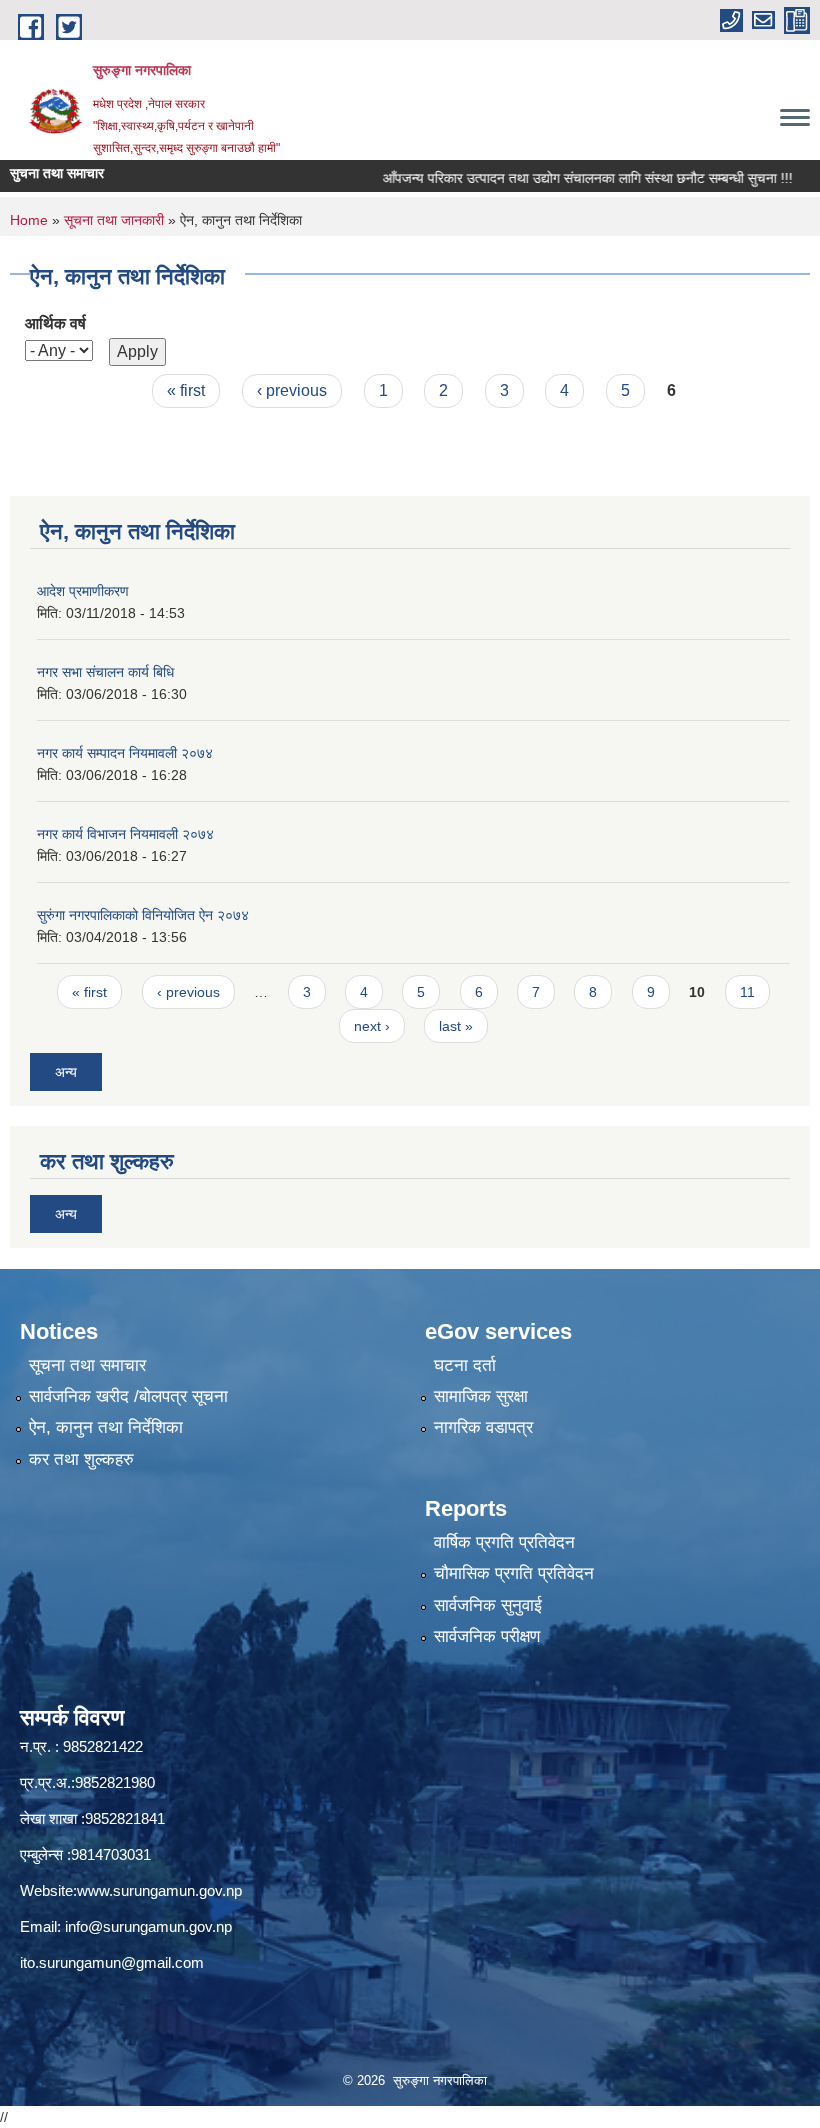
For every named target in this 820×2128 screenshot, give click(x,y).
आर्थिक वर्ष (55, 323)
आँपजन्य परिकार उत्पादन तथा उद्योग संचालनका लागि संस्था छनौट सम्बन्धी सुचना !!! (559, 178)
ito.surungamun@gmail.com (112, 1962)
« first (186, 390)
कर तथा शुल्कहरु (81, 1459)
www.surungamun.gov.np (159, 1890)
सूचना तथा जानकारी (114, 220)
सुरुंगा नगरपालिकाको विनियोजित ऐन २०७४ (143, 915)
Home (29, 220)
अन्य (66, 1072)
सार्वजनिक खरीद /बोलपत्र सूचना (128, 1396)
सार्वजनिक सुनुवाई (488, 1605)
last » (456, 1026)
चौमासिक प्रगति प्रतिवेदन (514, 1573)
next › (372, 1026)
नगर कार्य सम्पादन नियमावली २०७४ (125, 753)
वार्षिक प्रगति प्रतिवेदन (504, 1542)
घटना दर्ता (465, 1365)
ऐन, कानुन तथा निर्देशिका (106, 1427)
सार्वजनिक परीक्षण (487, 1636)
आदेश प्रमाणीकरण (83, 591)
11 (747, 992)
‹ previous (292, 390)
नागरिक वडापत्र (483, 1427)
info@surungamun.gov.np (148, 1926)
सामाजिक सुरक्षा (481, 1396)
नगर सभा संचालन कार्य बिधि (105, 672)
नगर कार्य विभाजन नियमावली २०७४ (125, 834)
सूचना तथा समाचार (87, 1365)
